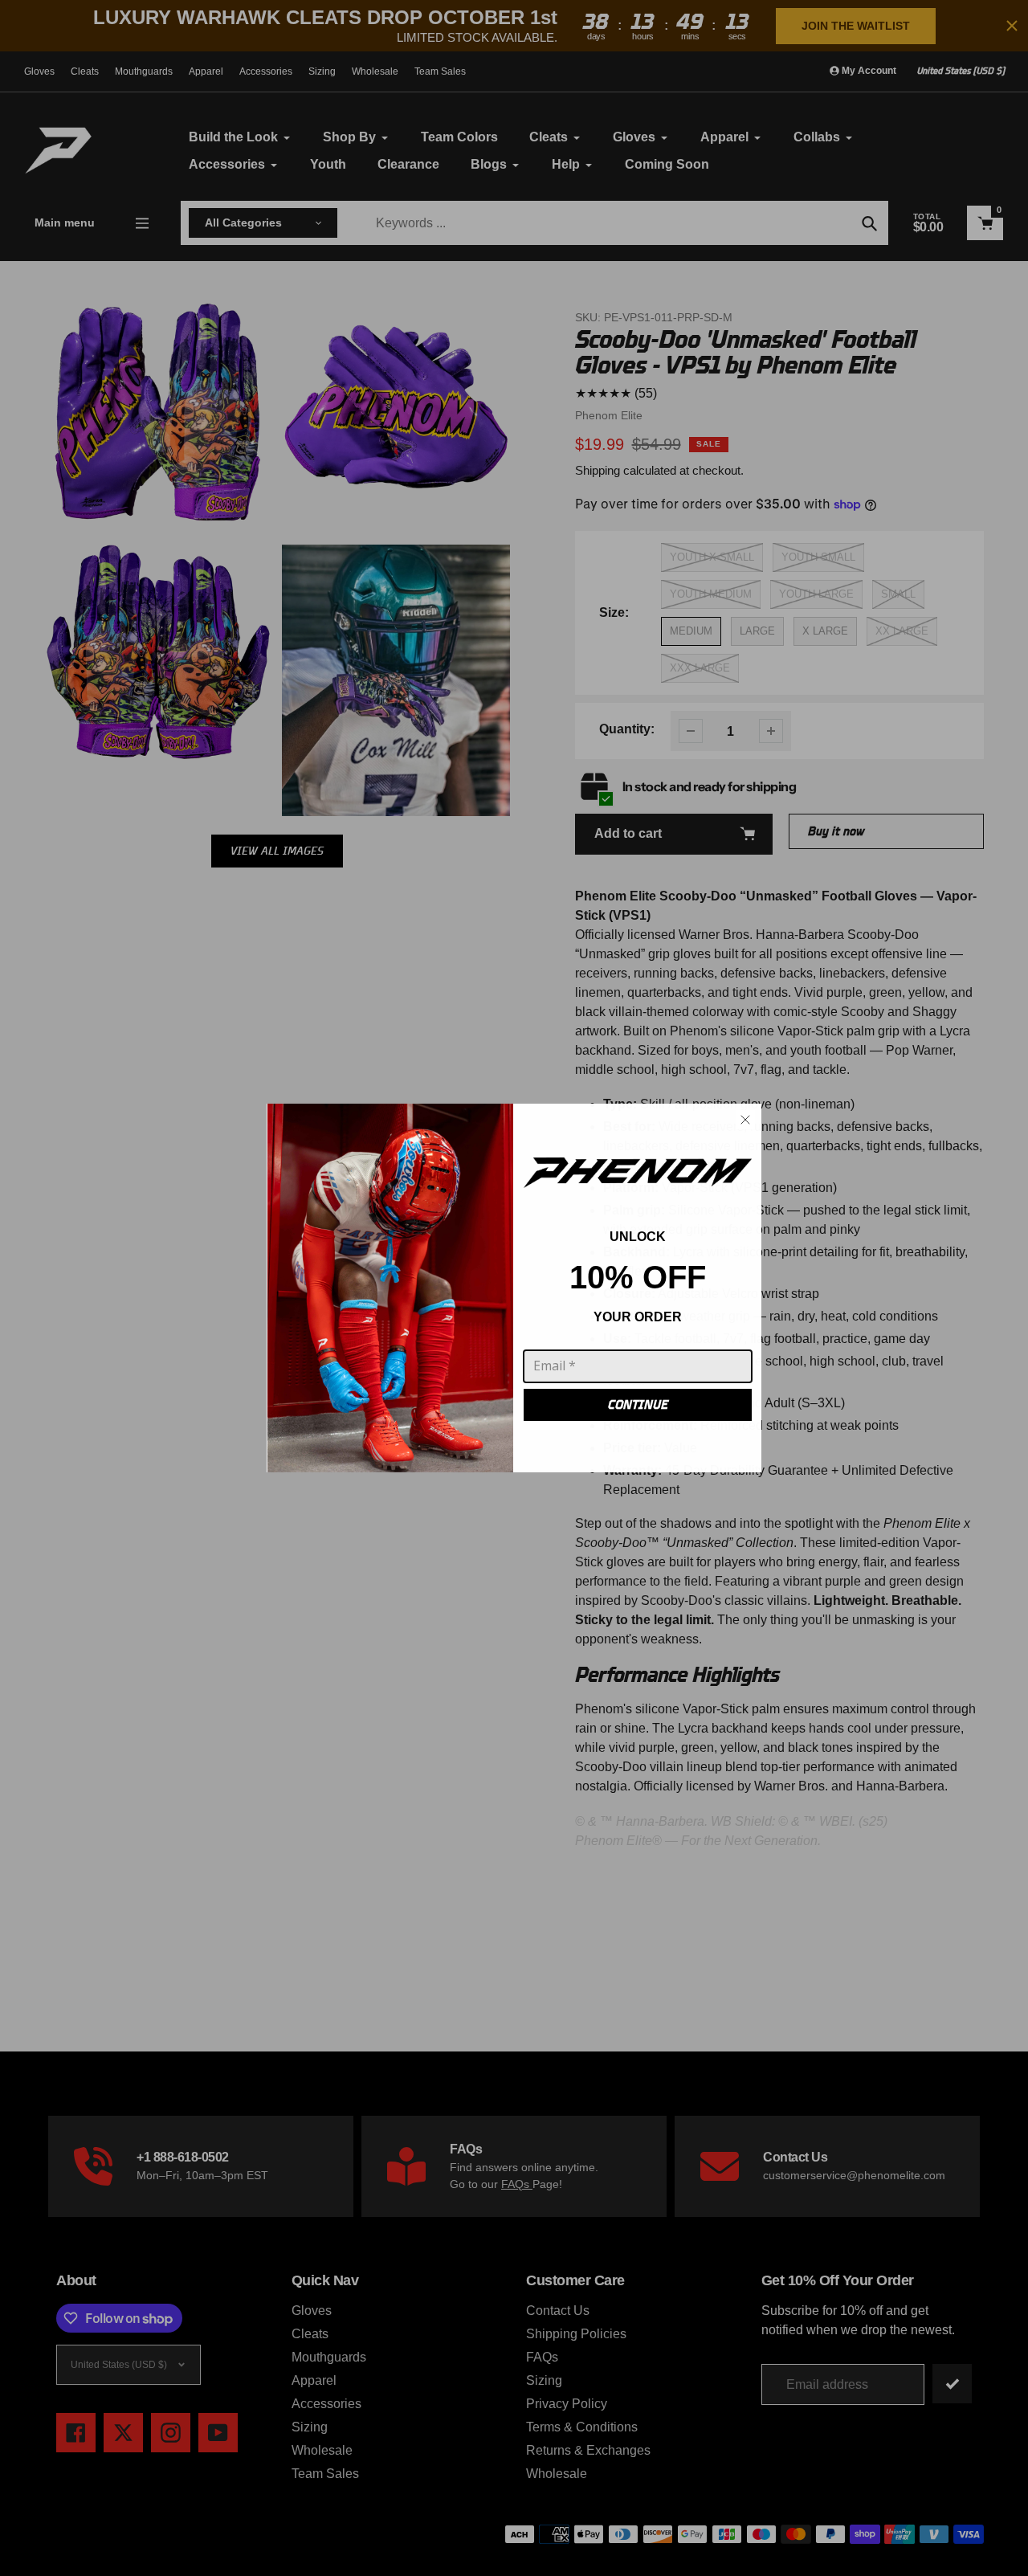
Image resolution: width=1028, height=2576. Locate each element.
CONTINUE (638, 1404)
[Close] (745, 1120)
